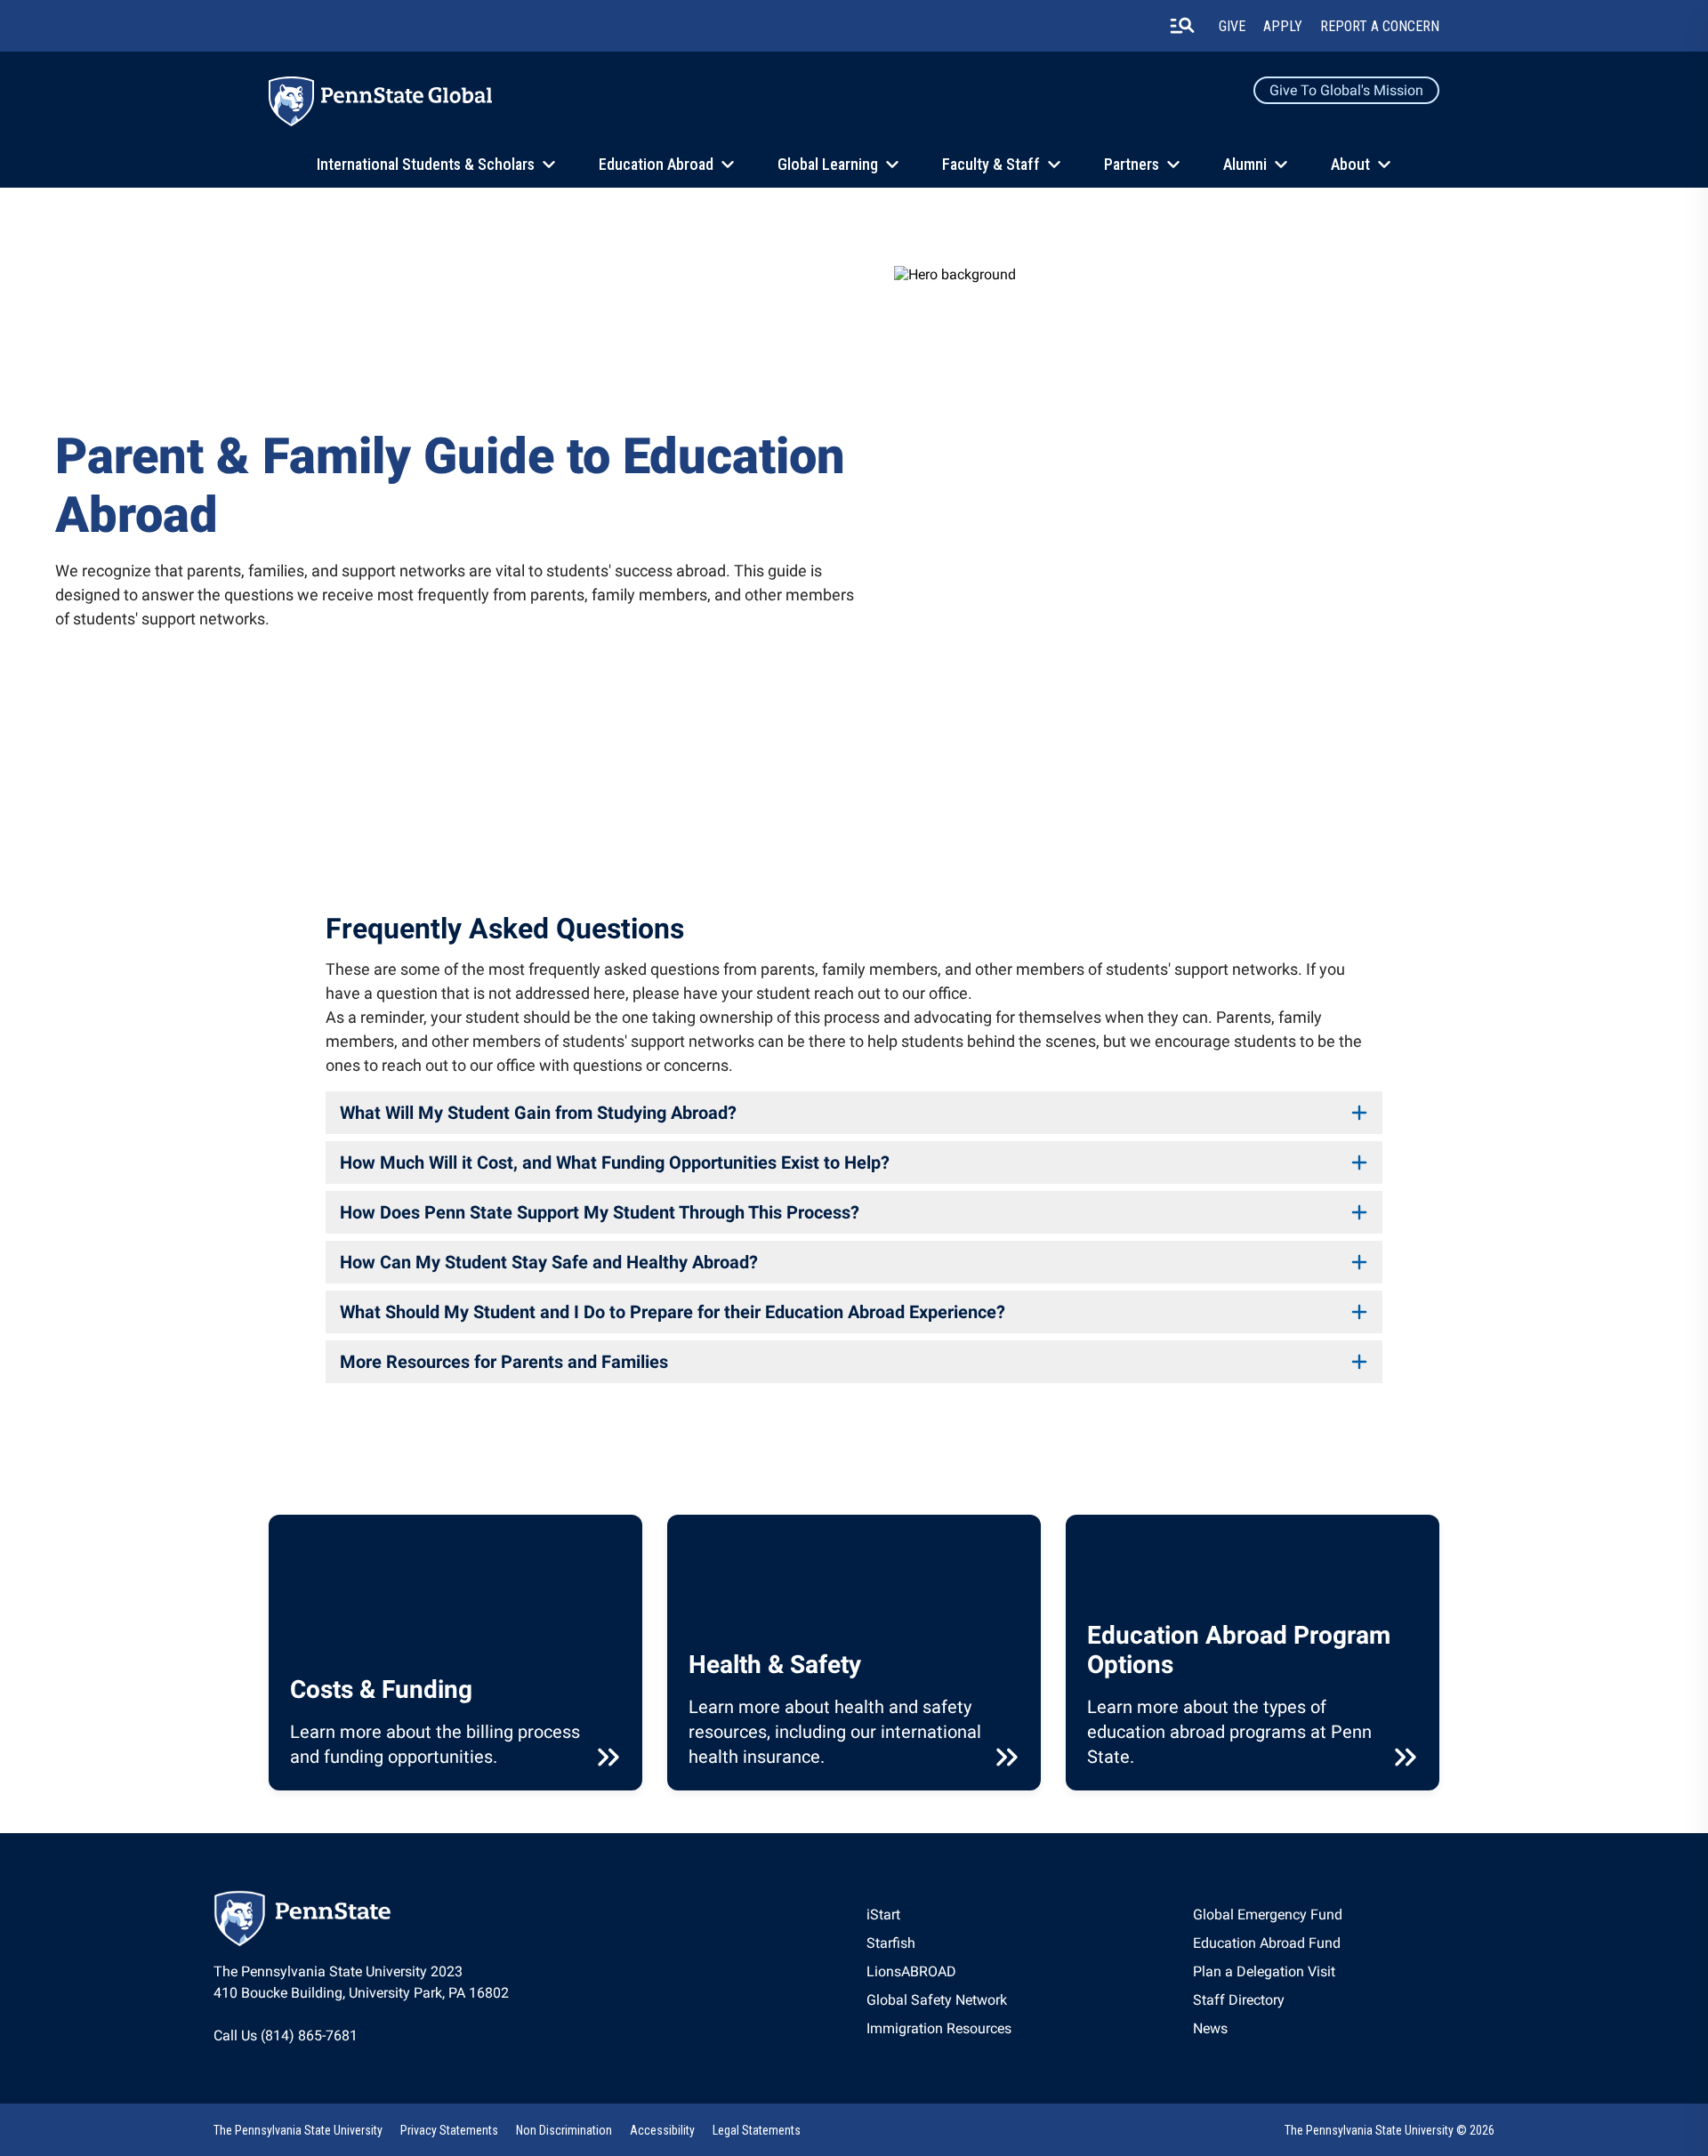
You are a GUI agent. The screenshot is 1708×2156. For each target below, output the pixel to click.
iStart (883, 1915)
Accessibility (662, 2130)
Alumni (1245, 164)
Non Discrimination (564, 2130)
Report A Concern (1380, 26)
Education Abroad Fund (1267, 1943)
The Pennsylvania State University (298, 2130)
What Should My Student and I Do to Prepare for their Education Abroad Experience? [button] (673, 1312)
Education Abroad (656, 164)
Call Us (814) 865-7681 (286, 2035)
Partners (1132, 164)
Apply (1283, 26)
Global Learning (828, 164)
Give (1232, 26)
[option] (939, 1915)
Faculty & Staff (991, 164)
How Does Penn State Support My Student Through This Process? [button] (600, 1212)
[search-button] (1182, 26)
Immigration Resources (939, 2028)
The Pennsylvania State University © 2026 (1390, 2130)
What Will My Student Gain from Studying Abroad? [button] (538, 1113)
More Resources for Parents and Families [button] (504, 1362)
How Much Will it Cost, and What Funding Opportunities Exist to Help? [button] (615, 1162)
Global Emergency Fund (1268, 1915)
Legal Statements (757, 2130)
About (1350, 164)
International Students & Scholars (426, 164)
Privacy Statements (449, 2130)
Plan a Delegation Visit (1264, 1971)
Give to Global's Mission (1346, 90)
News (1210, 2028)
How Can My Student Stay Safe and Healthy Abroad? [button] (549, 1262)
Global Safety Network (937, 2000)
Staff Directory (1239, 2000)
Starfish (891, 1943)
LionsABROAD (911, 1971)
